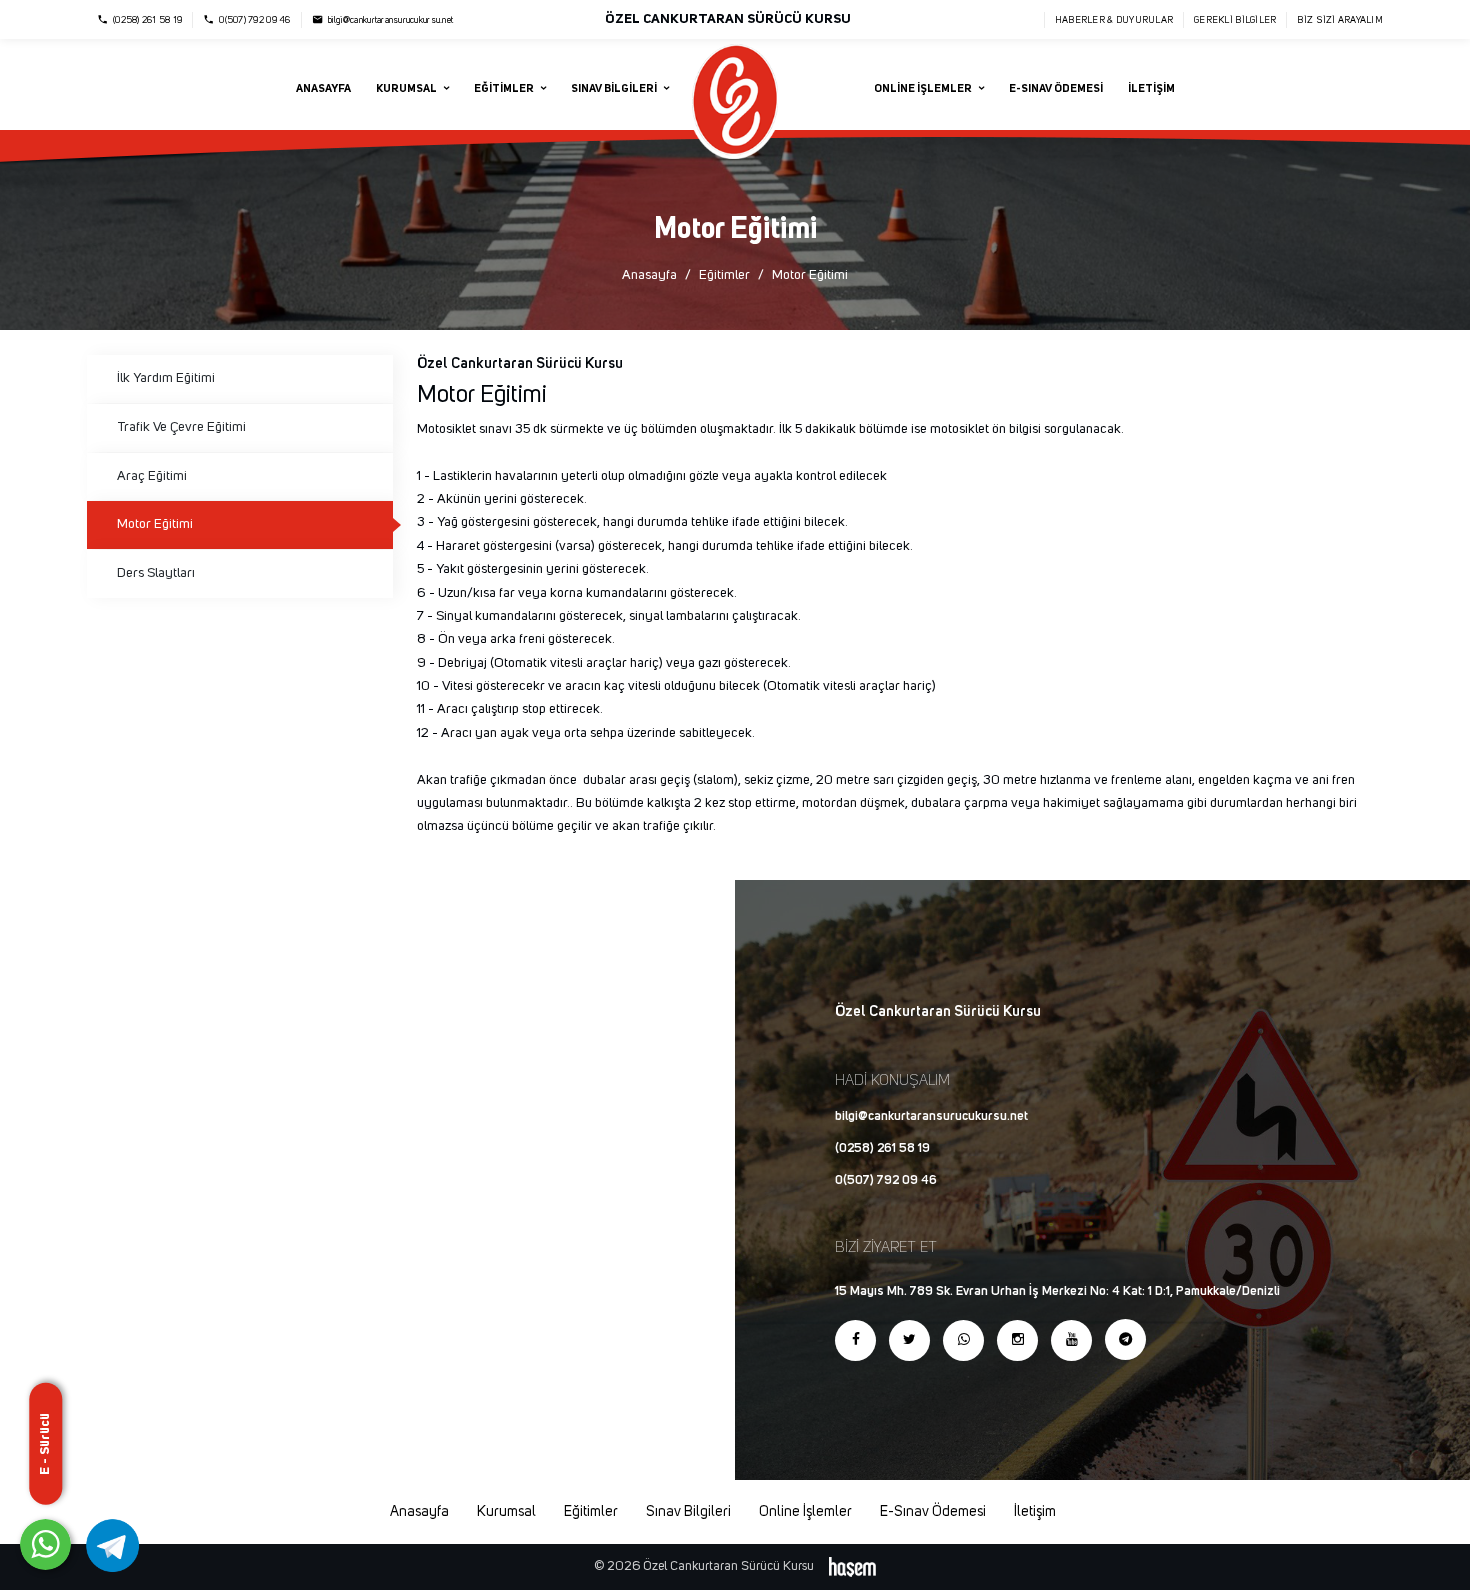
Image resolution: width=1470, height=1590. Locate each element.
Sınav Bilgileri (688, 1512)
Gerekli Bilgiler (1235, 20)
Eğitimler (724, 275)
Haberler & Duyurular (1114, 20)
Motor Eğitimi (155, 524)
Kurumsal (506, 1512)
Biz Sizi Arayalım (1340, 20)
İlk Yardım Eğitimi (166, 378)
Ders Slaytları (156, 573)
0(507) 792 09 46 (886, 1180)
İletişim (1151, 88)
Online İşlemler (805, 1512)
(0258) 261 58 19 (882, 1148)
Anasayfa (323, 88)
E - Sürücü (45, 1443)
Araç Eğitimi (152, 476)
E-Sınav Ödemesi (1056, 88)
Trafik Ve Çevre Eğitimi (181, 427)
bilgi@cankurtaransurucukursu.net (931, 1116)
